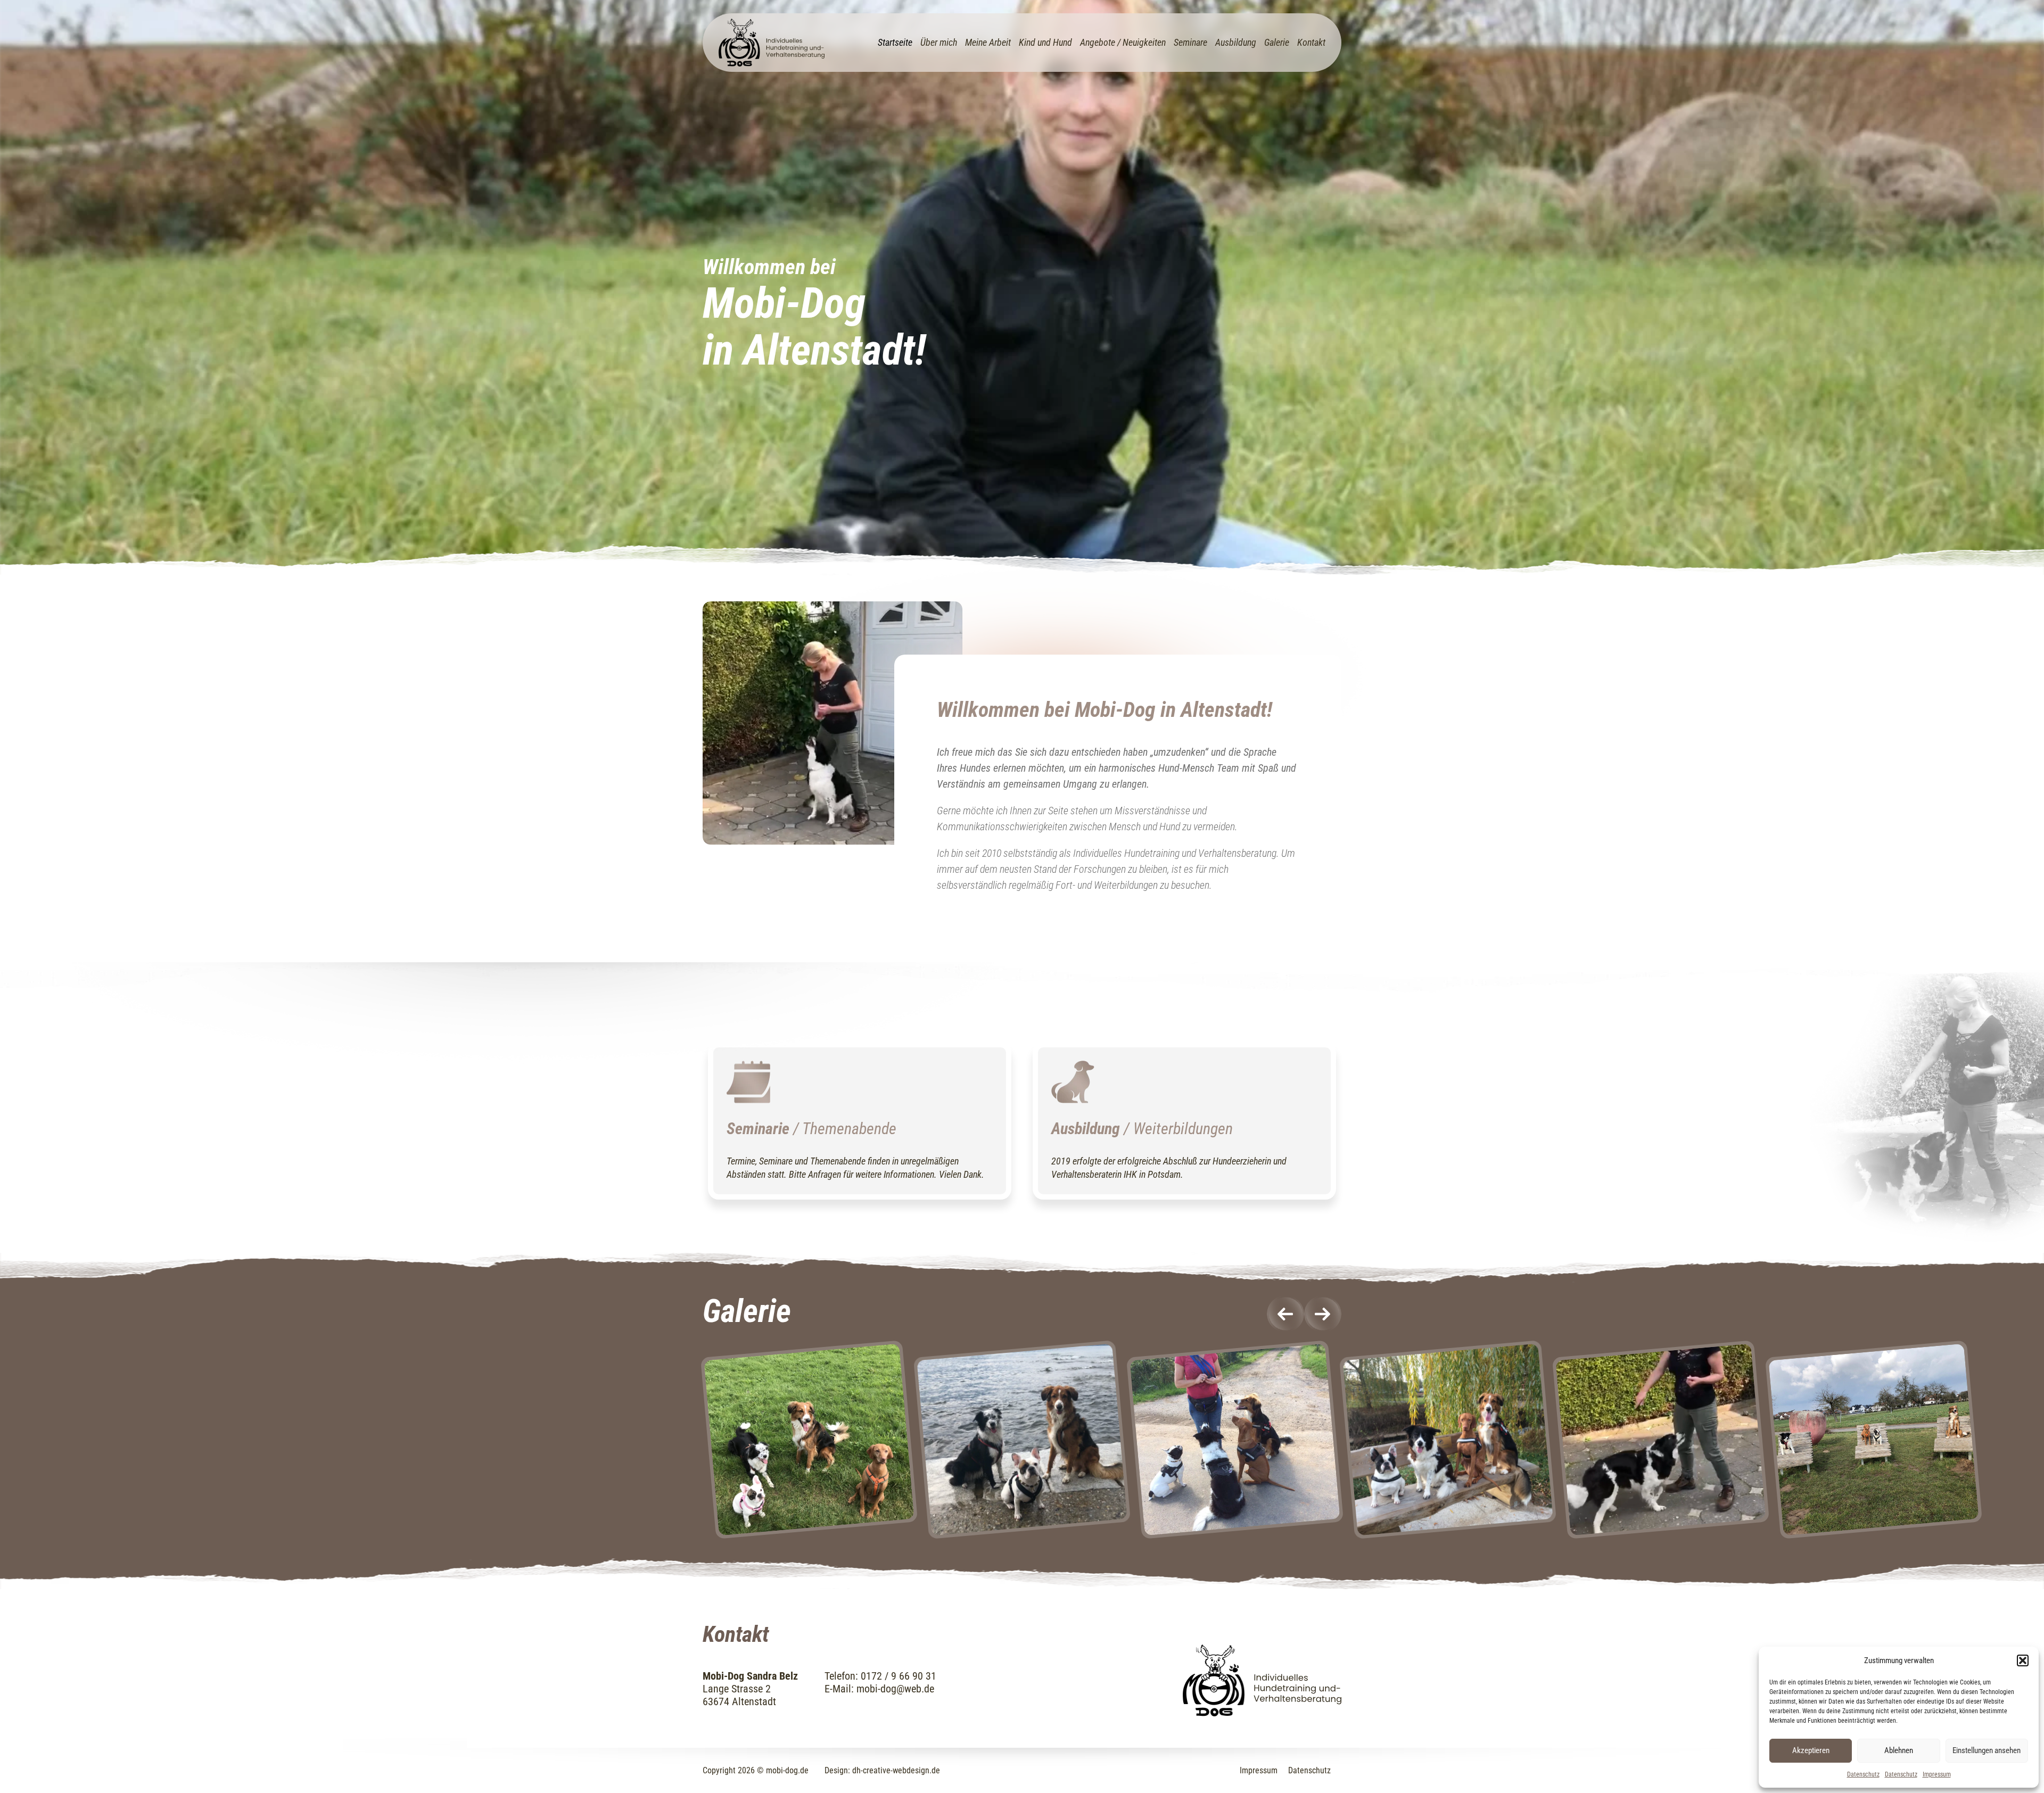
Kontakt (1311, 42)
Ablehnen (1899, 1750)
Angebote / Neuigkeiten (1123, 42)
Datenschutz (1863, 1774)
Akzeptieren (1811, 1750)
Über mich (939, 42)
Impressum (1937, 1774)
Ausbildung (1236, 42)
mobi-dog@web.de (895, 1689)
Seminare (1190, 42)
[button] (2023, 1660)
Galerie (1277, 42)
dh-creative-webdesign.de (896, 1770)
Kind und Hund (1045, 42)
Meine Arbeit (988, 42)
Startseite (895, 42)
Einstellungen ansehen (1987, 1750)
